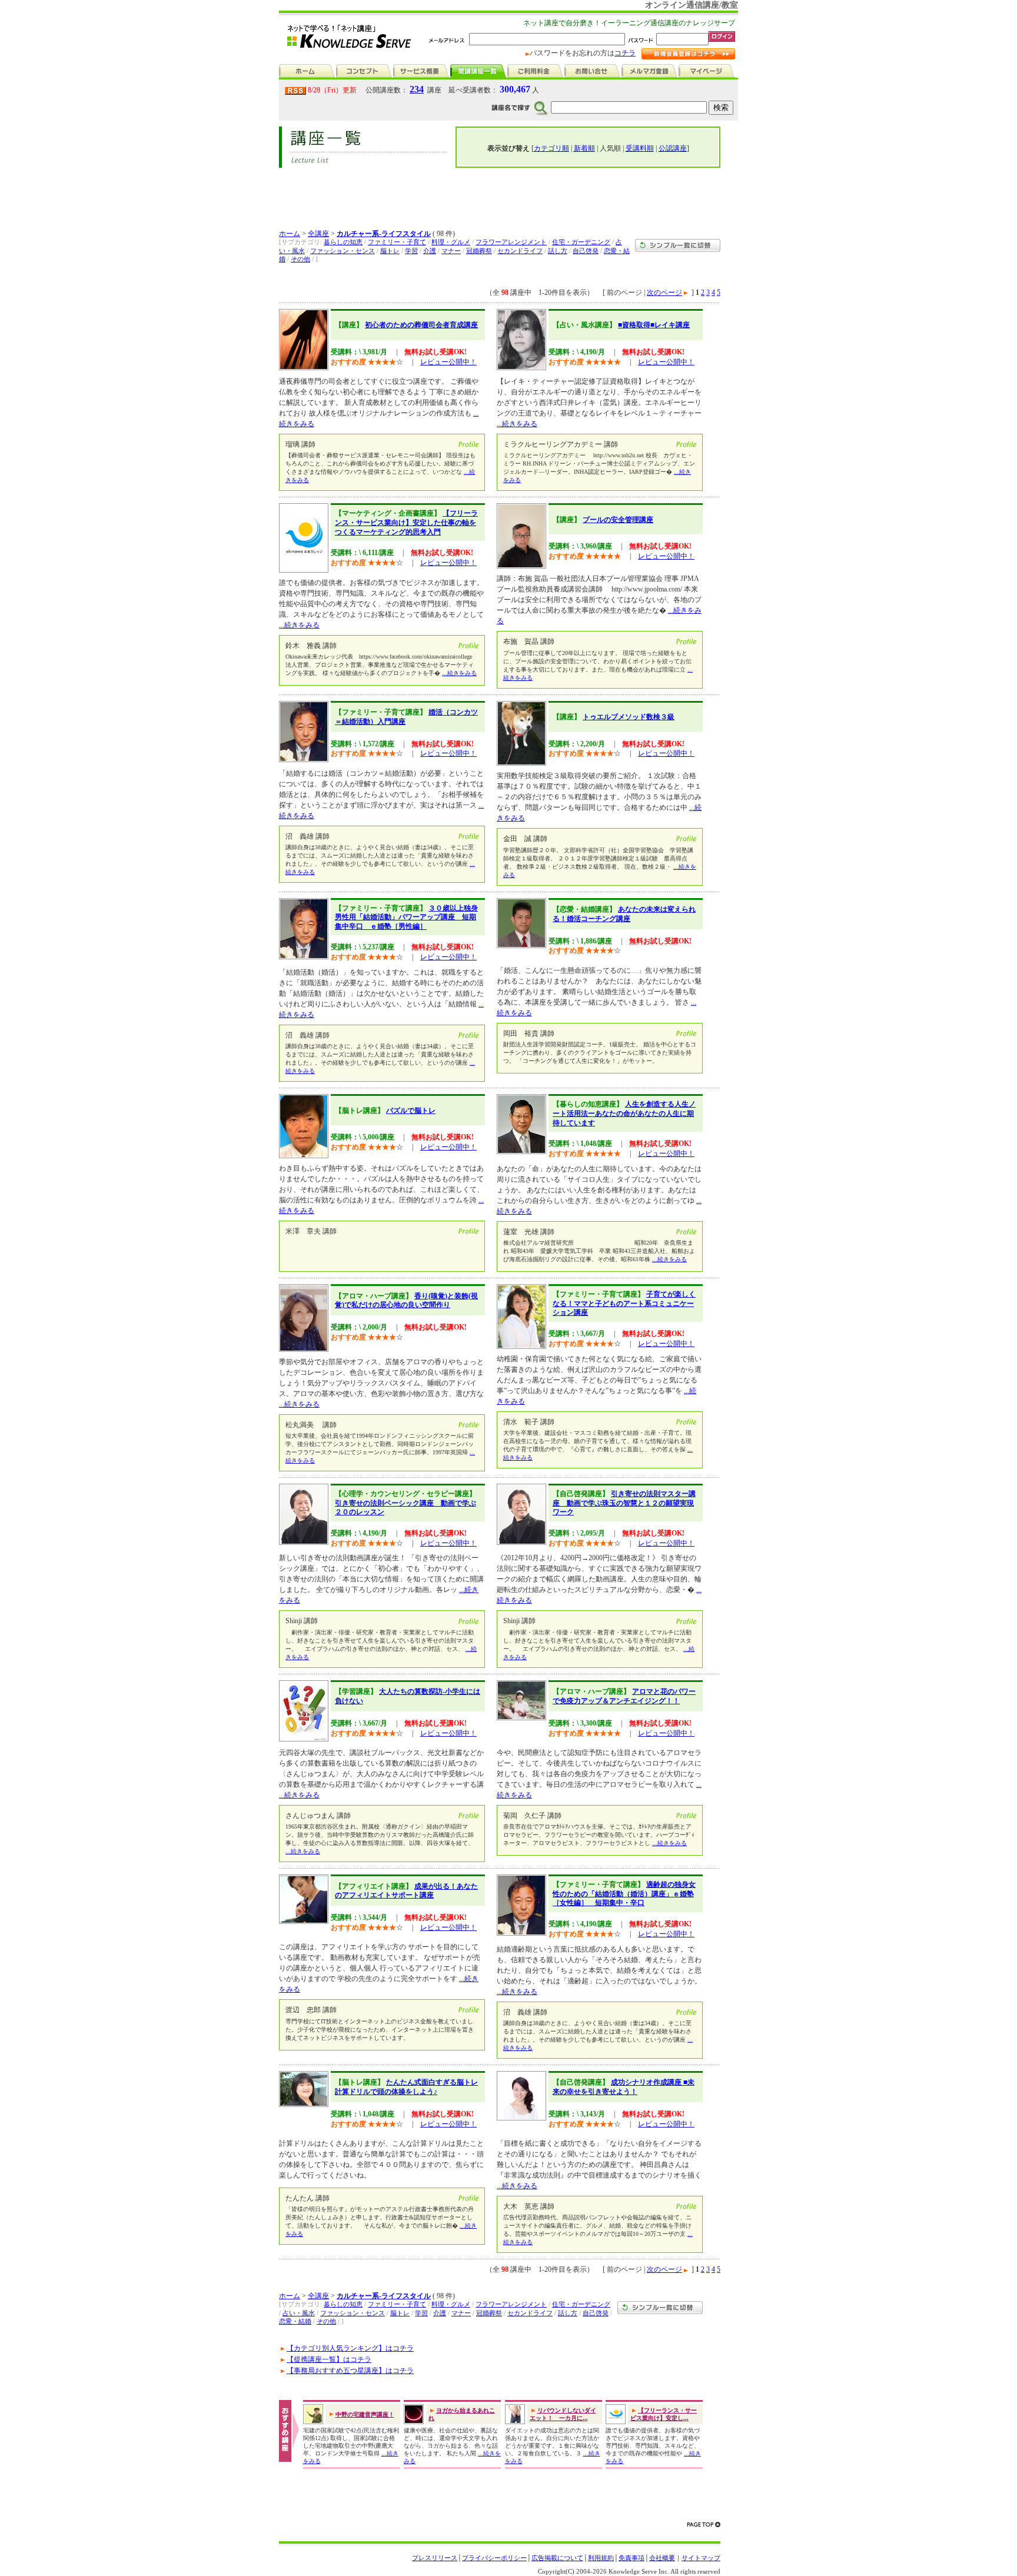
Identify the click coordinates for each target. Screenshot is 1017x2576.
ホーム (290, 234)
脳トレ (390, 251)
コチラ (625, 53)
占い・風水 (299, 2313)
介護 (430, 251)
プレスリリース (435, 2558)
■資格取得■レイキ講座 (654, 325)
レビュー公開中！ (448, 362)
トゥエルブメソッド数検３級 (629, 717)
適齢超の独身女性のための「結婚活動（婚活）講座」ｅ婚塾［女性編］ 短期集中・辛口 (624, 1894)
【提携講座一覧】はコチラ (329, 2359)
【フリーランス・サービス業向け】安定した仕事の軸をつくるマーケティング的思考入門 (406, 522)
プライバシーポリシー (494, 2558)
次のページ (664, 292)
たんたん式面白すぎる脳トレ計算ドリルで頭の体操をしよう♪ (406, 2087)
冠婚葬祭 (479, 251)
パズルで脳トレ (411, 1111)
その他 (300, 259)
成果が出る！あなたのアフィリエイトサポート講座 (406, 1891)
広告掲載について (557, 2558)
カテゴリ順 (551, 148)
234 (417, 89)
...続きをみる (517, 424)
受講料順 (640, 148)
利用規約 (601, 2558)
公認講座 (673, 148)
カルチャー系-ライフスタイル (384, 234)
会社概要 (662, 2558)
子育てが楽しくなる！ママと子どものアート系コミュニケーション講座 (624, 1303)
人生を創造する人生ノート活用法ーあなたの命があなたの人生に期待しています (624, 1113)
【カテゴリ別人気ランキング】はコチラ (350, 2348)
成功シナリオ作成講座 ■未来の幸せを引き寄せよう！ (624, 2087)
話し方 (558, 251)
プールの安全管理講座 (618, 520)
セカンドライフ (520, 251)
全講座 (318, 234)
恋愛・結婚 (295, 2321)
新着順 (584, 148)
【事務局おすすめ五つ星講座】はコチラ (350, 2371)
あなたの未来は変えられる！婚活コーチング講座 (624, 914)
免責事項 (632, 2558)
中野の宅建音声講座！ (365, 2414)
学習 (411, 251)
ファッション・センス (343, 251)
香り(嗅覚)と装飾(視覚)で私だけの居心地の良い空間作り (406, 1301)
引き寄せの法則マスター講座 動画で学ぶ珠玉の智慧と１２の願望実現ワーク (624, 1503)
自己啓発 (586, 251)
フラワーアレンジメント (511, 242)
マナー (451, 251)
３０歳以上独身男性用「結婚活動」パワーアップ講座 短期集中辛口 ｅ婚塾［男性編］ (406, 917)
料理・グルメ (451, 242)
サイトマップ (701, 2558)
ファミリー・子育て (397, 242)
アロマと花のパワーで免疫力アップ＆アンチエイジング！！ (624, 1696)
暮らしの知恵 (343, 242)
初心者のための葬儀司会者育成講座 (421, 325)
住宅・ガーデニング (581, 242)
